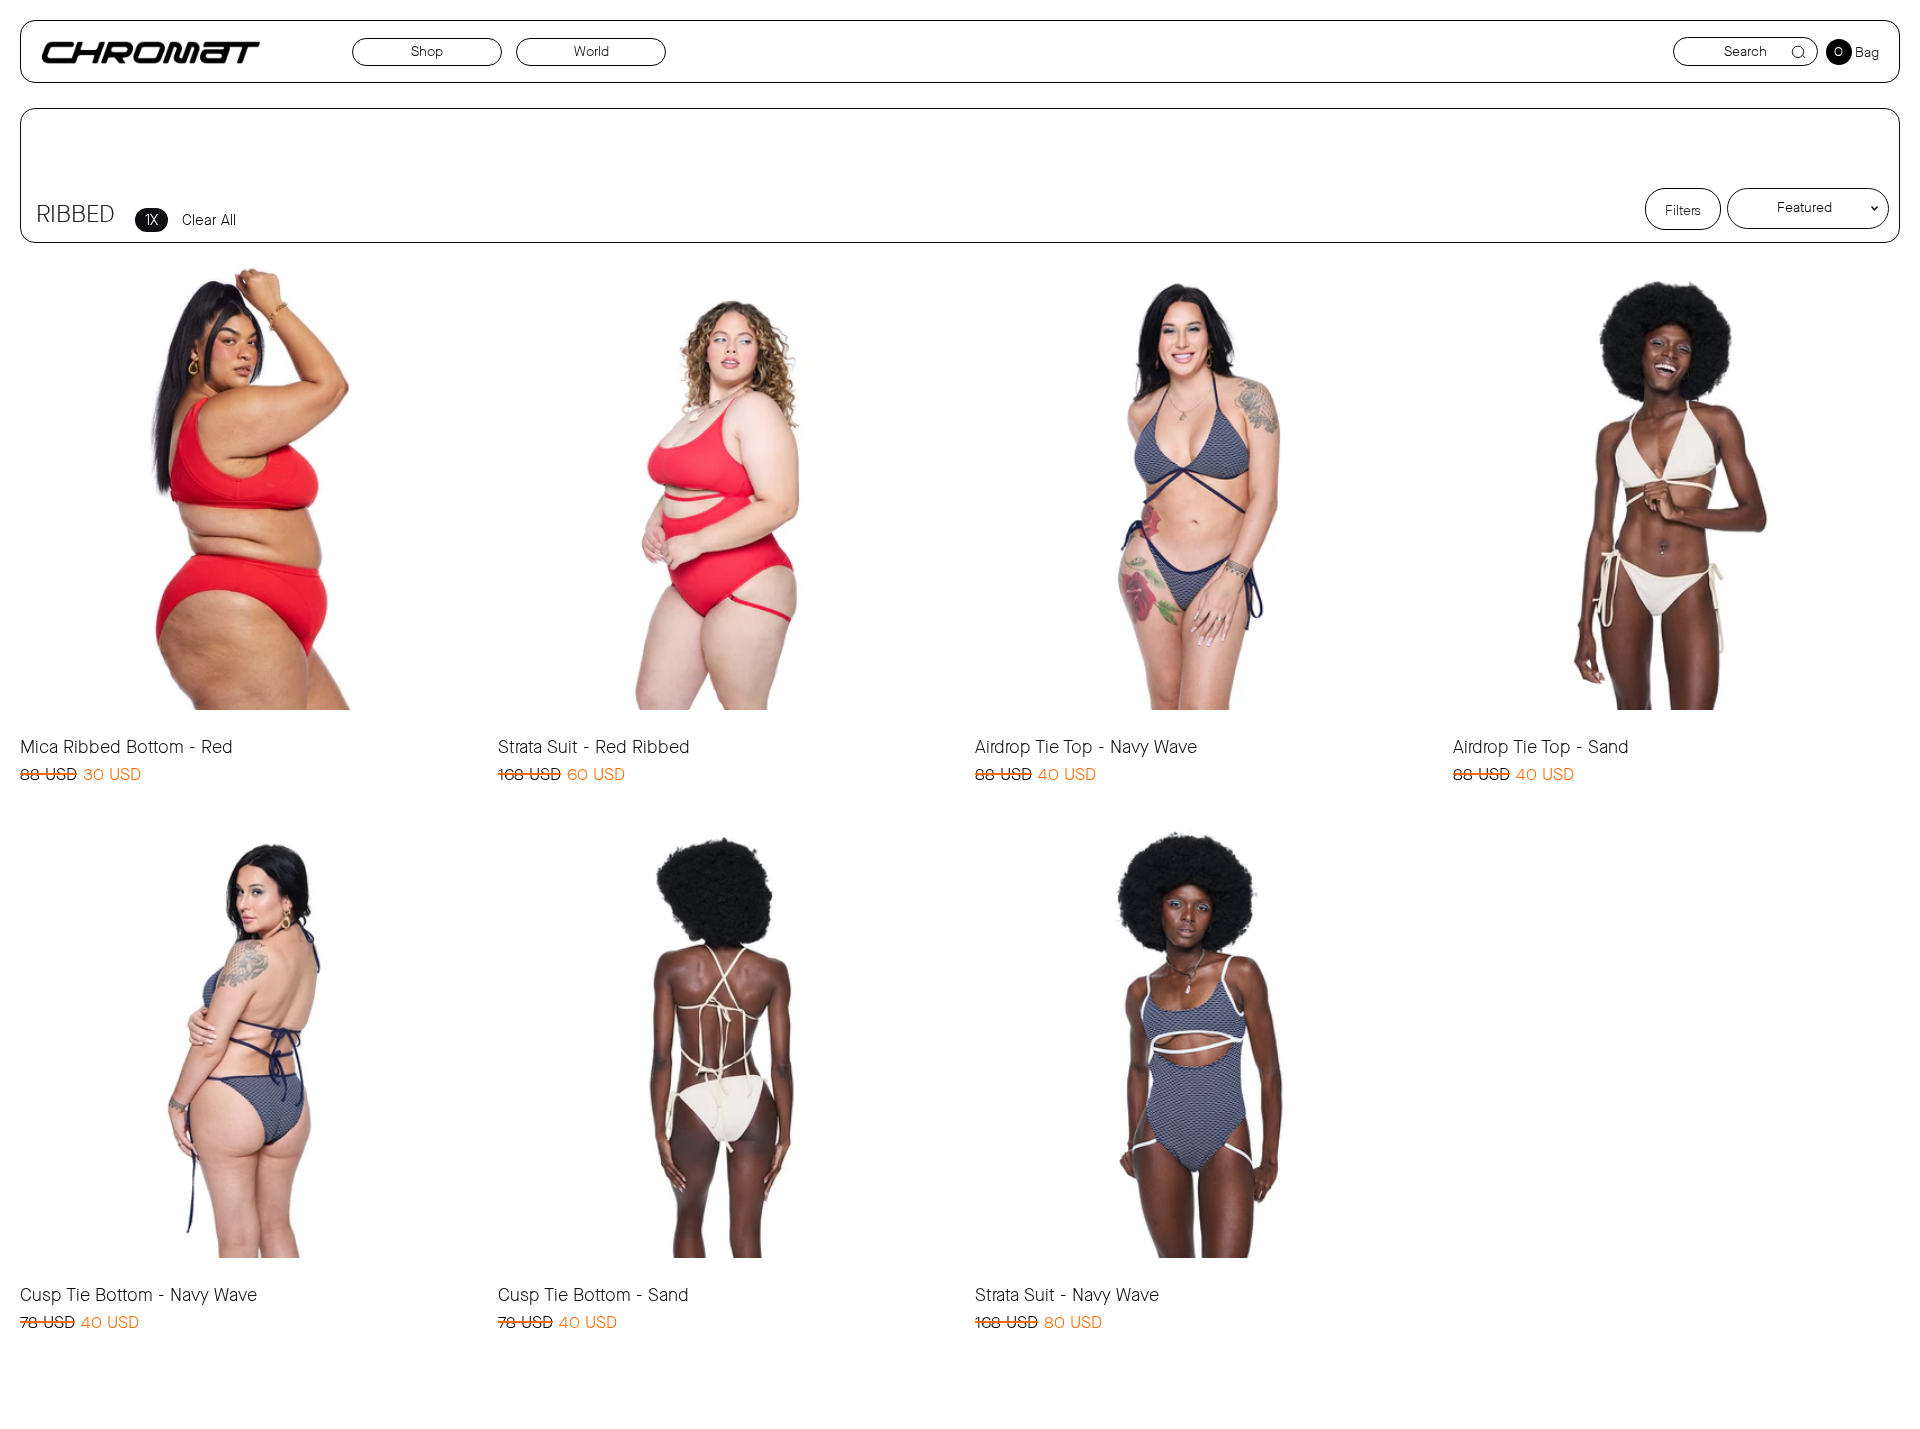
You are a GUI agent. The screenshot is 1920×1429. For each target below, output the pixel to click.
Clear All (209, 220)
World (591, 51)
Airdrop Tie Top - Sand (1541, 747)
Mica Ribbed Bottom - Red (126, 747)
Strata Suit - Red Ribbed (594, 747)
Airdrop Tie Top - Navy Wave (1086, 747)
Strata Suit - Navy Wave (1067, 1295)
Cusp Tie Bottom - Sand (593, 1295)
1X (151, 220)
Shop (427, 51)
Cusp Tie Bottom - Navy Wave (138, 1295)
